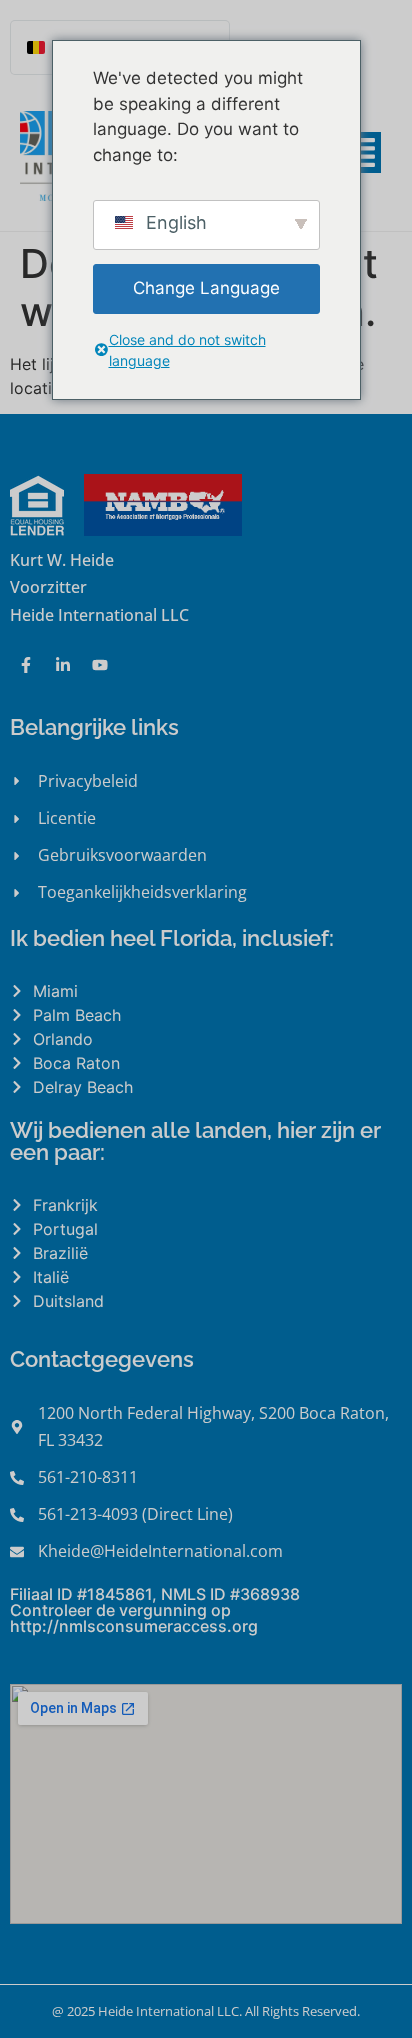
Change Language (206, 288)
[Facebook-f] (26, 665)
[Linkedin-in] (63, 665)
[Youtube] (100, 665)
